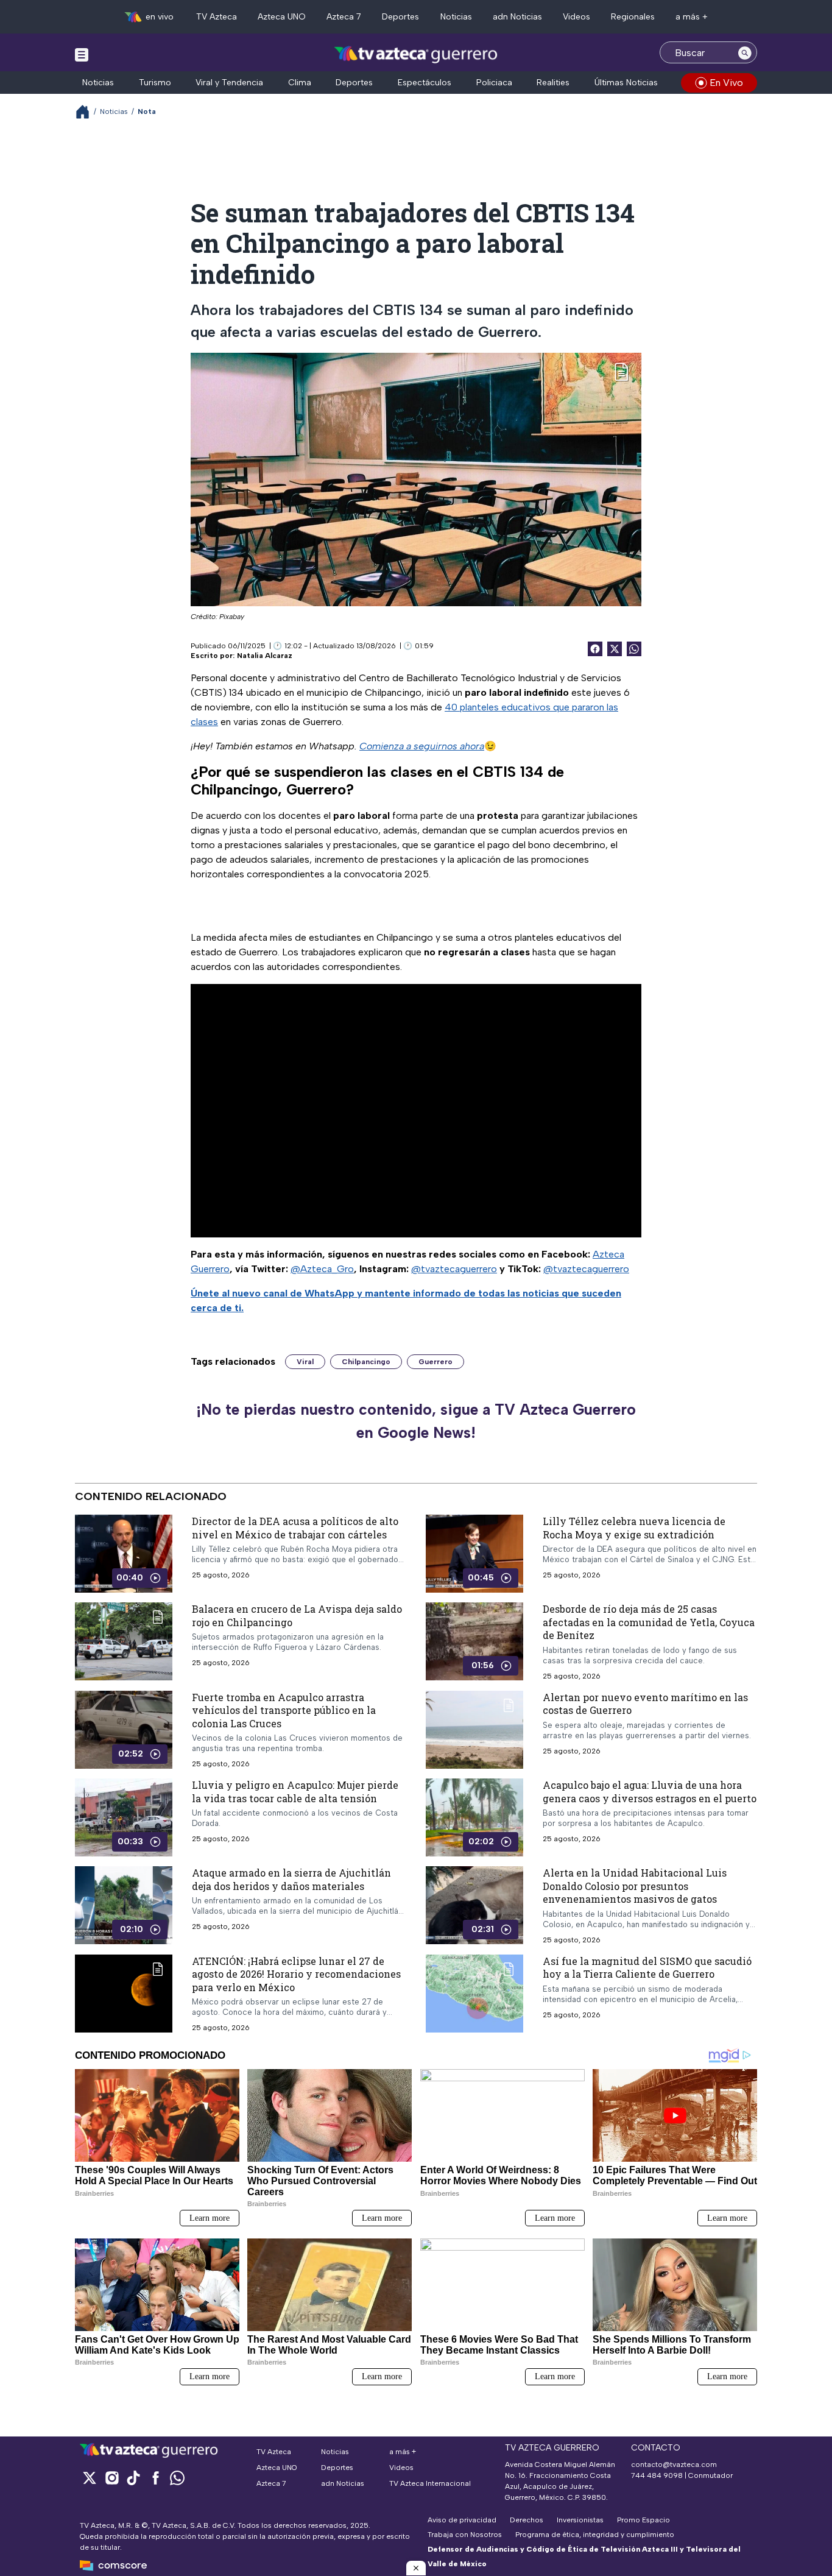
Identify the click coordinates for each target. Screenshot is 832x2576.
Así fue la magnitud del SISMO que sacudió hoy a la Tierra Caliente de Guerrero (647, 1968)
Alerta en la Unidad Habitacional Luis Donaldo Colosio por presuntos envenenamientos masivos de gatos (635, 1886)
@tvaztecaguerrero (454, 1269)
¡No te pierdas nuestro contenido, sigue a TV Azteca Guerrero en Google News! (416, 1421)
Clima (300, 83)
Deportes (400, 17)
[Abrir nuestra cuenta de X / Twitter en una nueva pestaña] (90, 2478)
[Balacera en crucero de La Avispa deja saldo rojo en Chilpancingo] (124, 1641)
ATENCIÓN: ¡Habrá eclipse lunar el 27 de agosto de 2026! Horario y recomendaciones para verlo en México (296, 1974)
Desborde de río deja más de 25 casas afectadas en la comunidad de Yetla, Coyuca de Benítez (649, 1622)
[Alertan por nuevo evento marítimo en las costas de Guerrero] (474, 1730)
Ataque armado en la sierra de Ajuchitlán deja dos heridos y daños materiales (291, 1879)
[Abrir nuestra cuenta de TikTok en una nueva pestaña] (133, 2478)
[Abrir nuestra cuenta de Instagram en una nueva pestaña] (111, 2478)
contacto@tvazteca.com (674, 2465)
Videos (576, 17)
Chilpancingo (366, 1362)
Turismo (155, 83)
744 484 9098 (658, 2475)
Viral (305, 1362)
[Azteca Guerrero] (416, 54)
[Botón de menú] (82, 54)
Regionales (633, 17)
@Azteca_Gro (322, 1269)
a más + (692, 17)
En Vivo (726, 83)
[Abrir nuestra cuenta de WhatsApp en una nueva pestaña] (177, 2478)
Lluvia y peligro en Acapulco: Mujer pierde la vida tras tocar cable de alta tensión (295, 1792)
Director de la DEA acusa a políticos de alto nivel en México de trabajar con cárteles (295, 1528)
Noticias (456, 17)
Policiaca (494, 83)
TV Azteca (217, 17)
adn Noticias (517, 17)
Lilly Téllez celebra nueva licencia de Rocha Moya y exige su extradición (634, 1528)
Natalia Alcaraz (265, 656)
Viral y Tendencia (229, 83)
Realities (553, 83)
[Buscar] (745, 52)
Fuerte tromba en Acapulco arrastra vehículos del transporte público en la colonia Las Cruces (284, 1710)
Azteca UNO (282, 17)
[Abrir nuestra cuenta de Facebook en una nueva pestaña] (155, 2478)
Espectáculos (425, 83)
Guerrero (435, 1362)
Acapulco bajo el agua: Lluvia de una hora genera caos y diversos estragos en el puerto (650, 1792)
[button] (416, 2568)
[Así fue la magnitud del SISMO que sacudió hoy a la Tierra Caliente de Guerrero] (474, 1994)
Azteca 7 (344, 17)
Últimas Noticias (626, 83)
